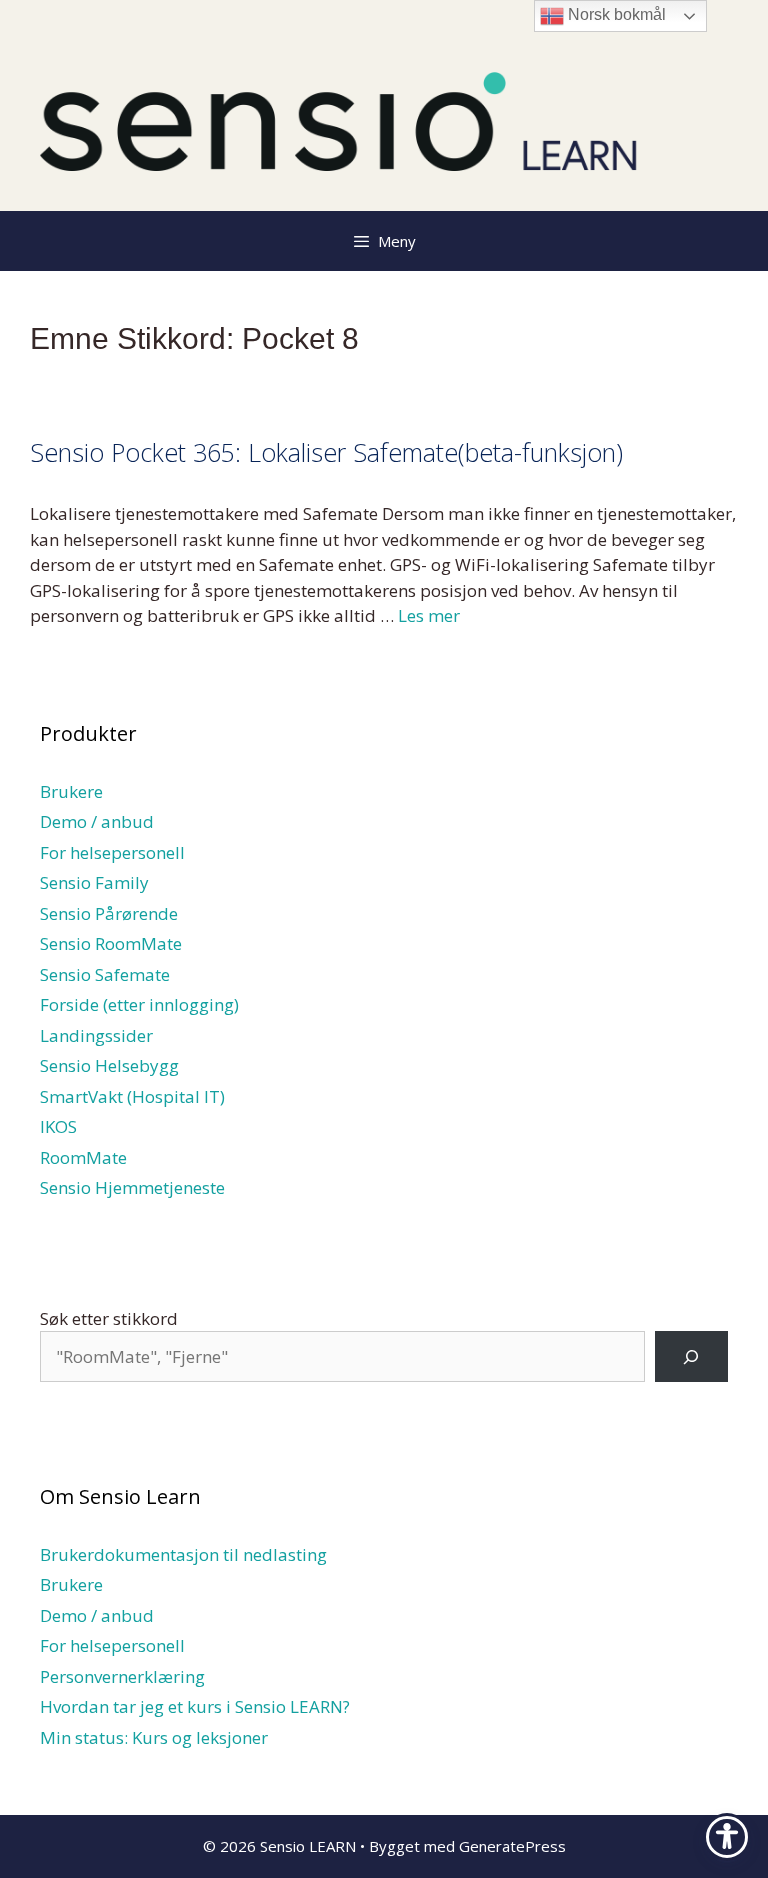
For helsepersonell (112, 852)
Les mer (429, 615)
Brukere (71, 791)
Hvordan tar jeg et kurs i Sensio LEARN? (195, 1706)
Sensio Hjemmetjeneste (132, 1187)
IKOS (58, 1126)
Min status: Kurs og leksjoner (154, 1737)
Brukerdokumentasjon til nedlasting (183, 1554)
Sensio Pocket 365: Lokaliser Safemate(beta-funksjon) (326, 452)
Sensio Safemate (105, 974)
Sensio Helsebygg (109, 1065)
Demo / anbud (97, 821)
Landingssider (96, 1035)
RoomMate (83, 1157)
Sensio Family (94, 882)
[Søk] (691, 1356)
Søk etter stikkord (109, 1318)
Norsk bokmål (615, 14)
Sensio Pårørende (109, 913)
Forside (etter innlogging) (139, 1004)
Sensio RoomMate (111, 943)
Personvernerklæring (122, 1676)
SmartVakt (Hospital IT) (132, 1096)
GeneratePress (512, 1846)
